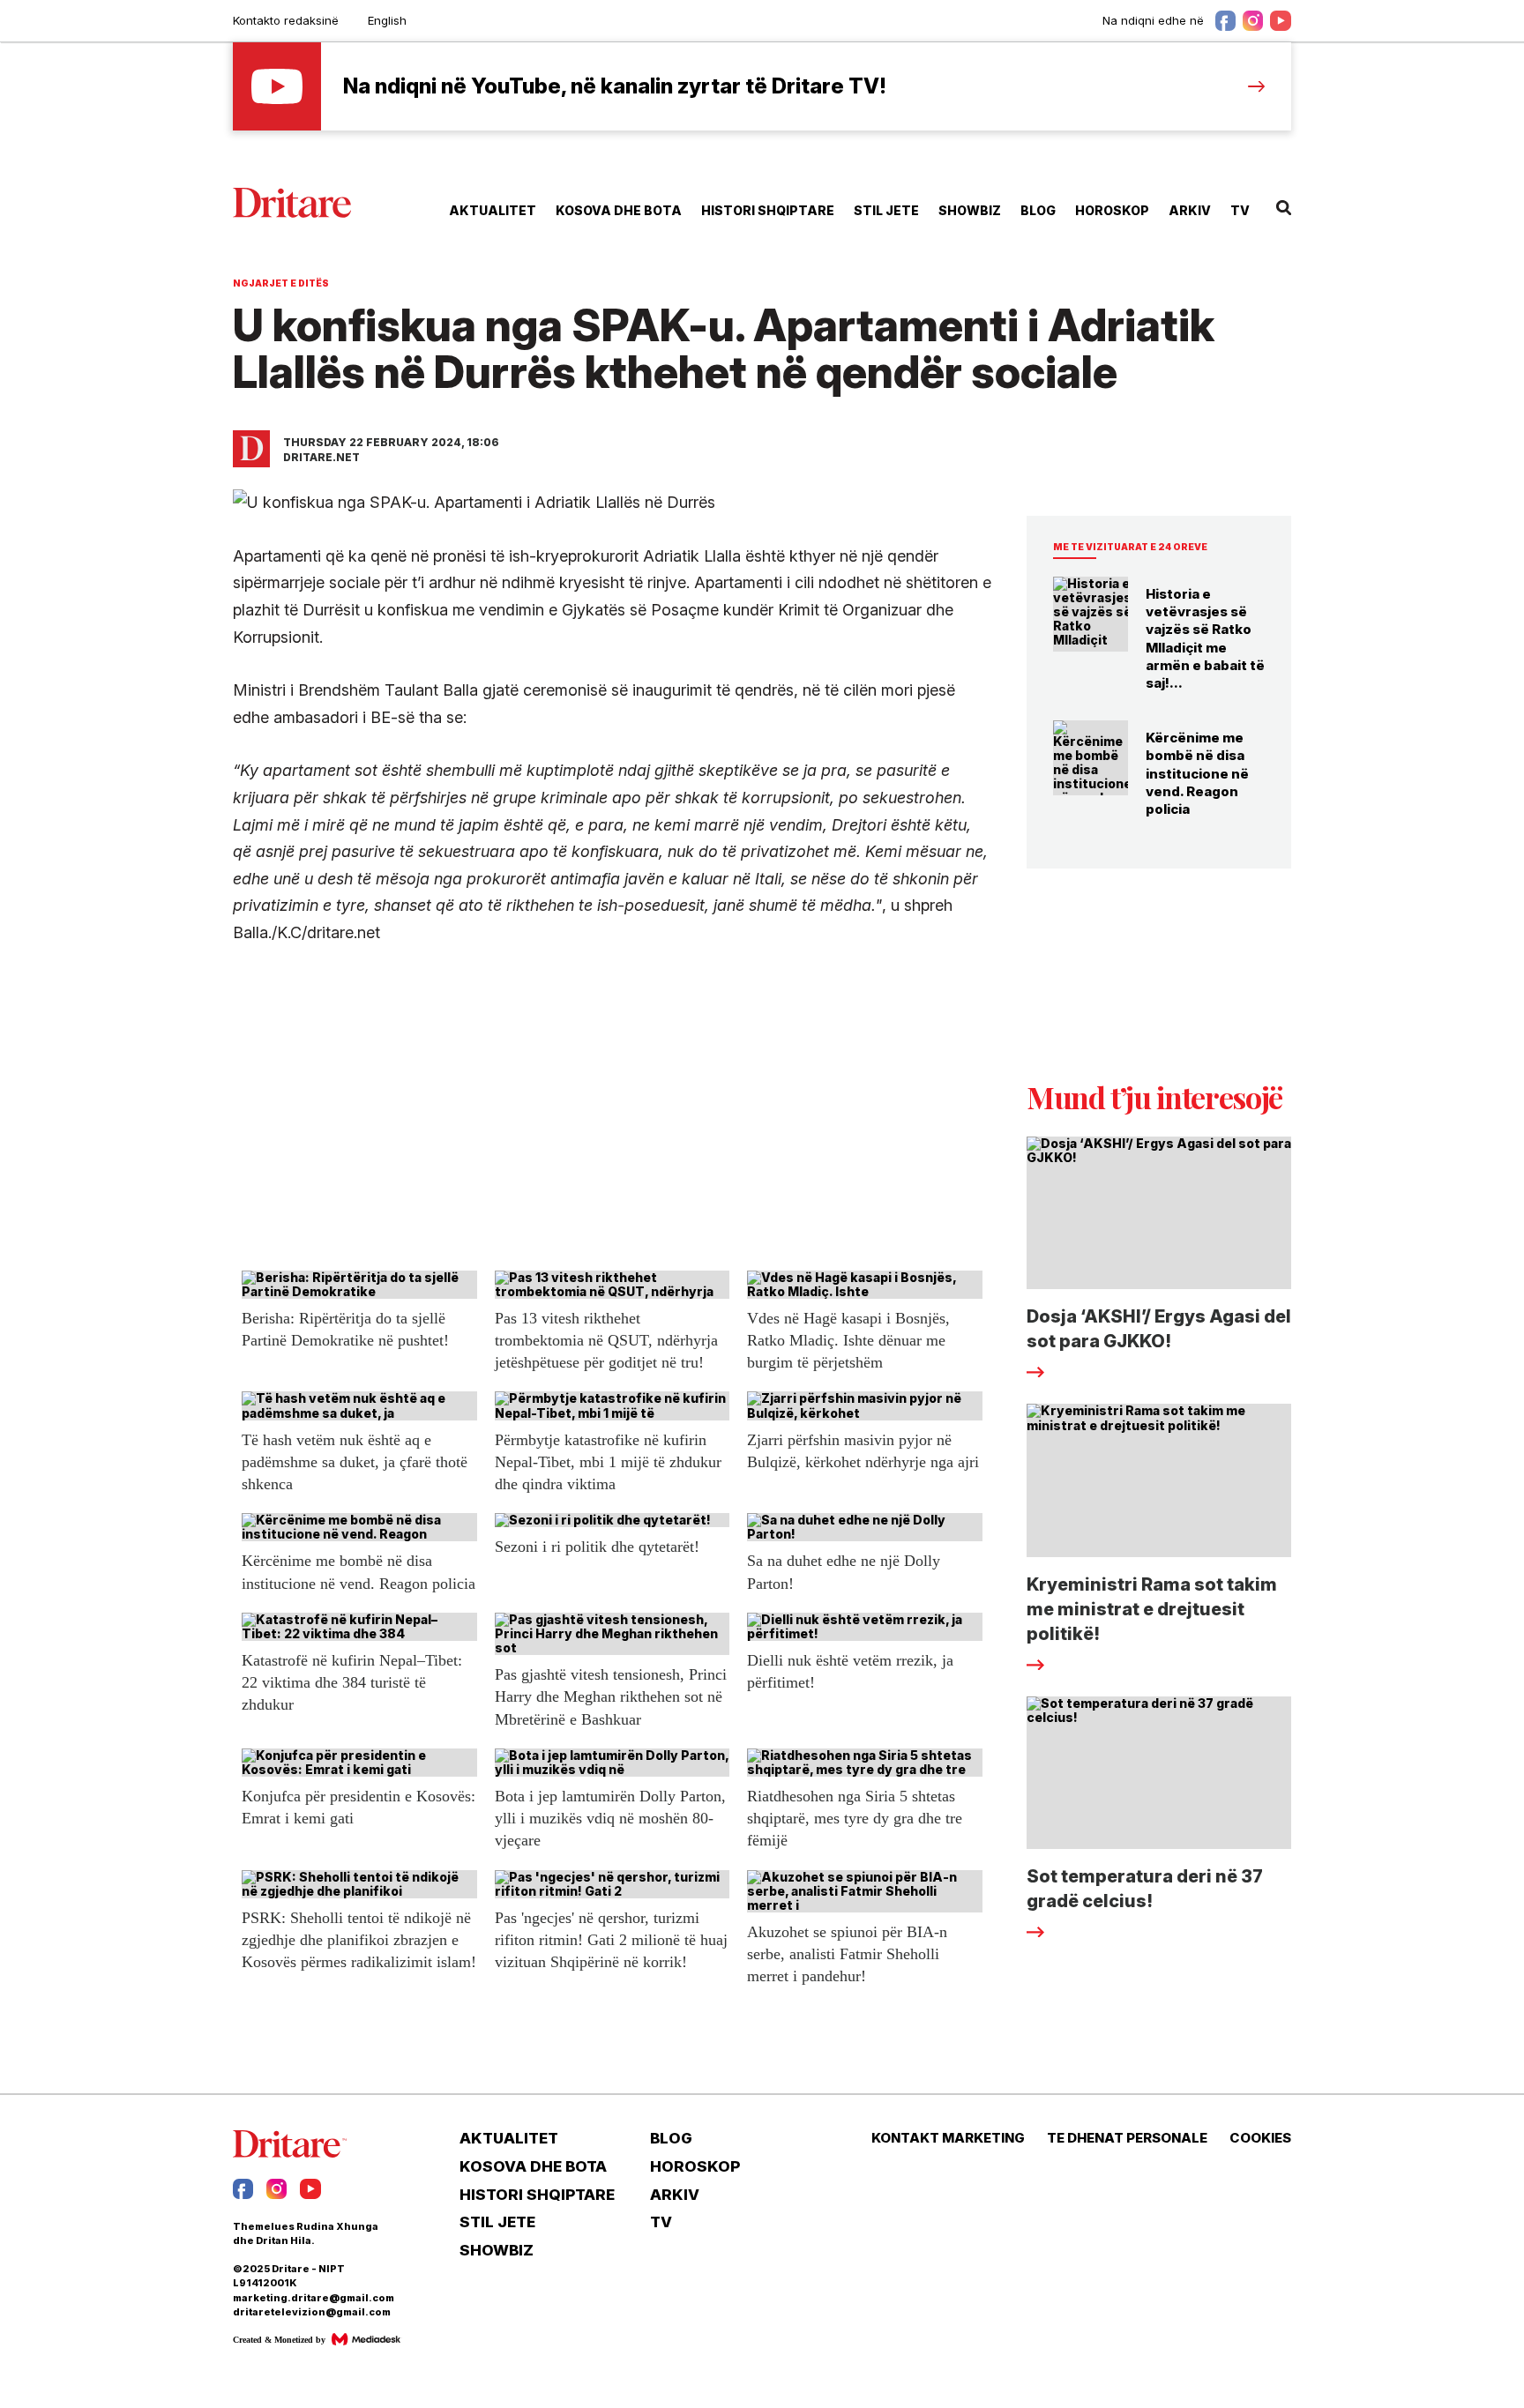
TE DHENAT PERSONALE (1127, 2138)
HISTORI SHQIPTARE (768, 210)
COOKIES (1260, 2138)
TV (1240, 210)
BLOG (1038, 210)
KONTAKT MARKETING (948, 2138)
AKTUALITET (493, 210)
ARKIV (1190, 210)
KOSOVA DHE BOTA (619, 210)
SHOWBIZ (970, 210)
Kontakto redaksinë (286, 20)
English (387, 20)
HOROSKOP (1112, 210)
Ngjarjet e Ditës (281, 283)
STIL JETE (886, 210)
